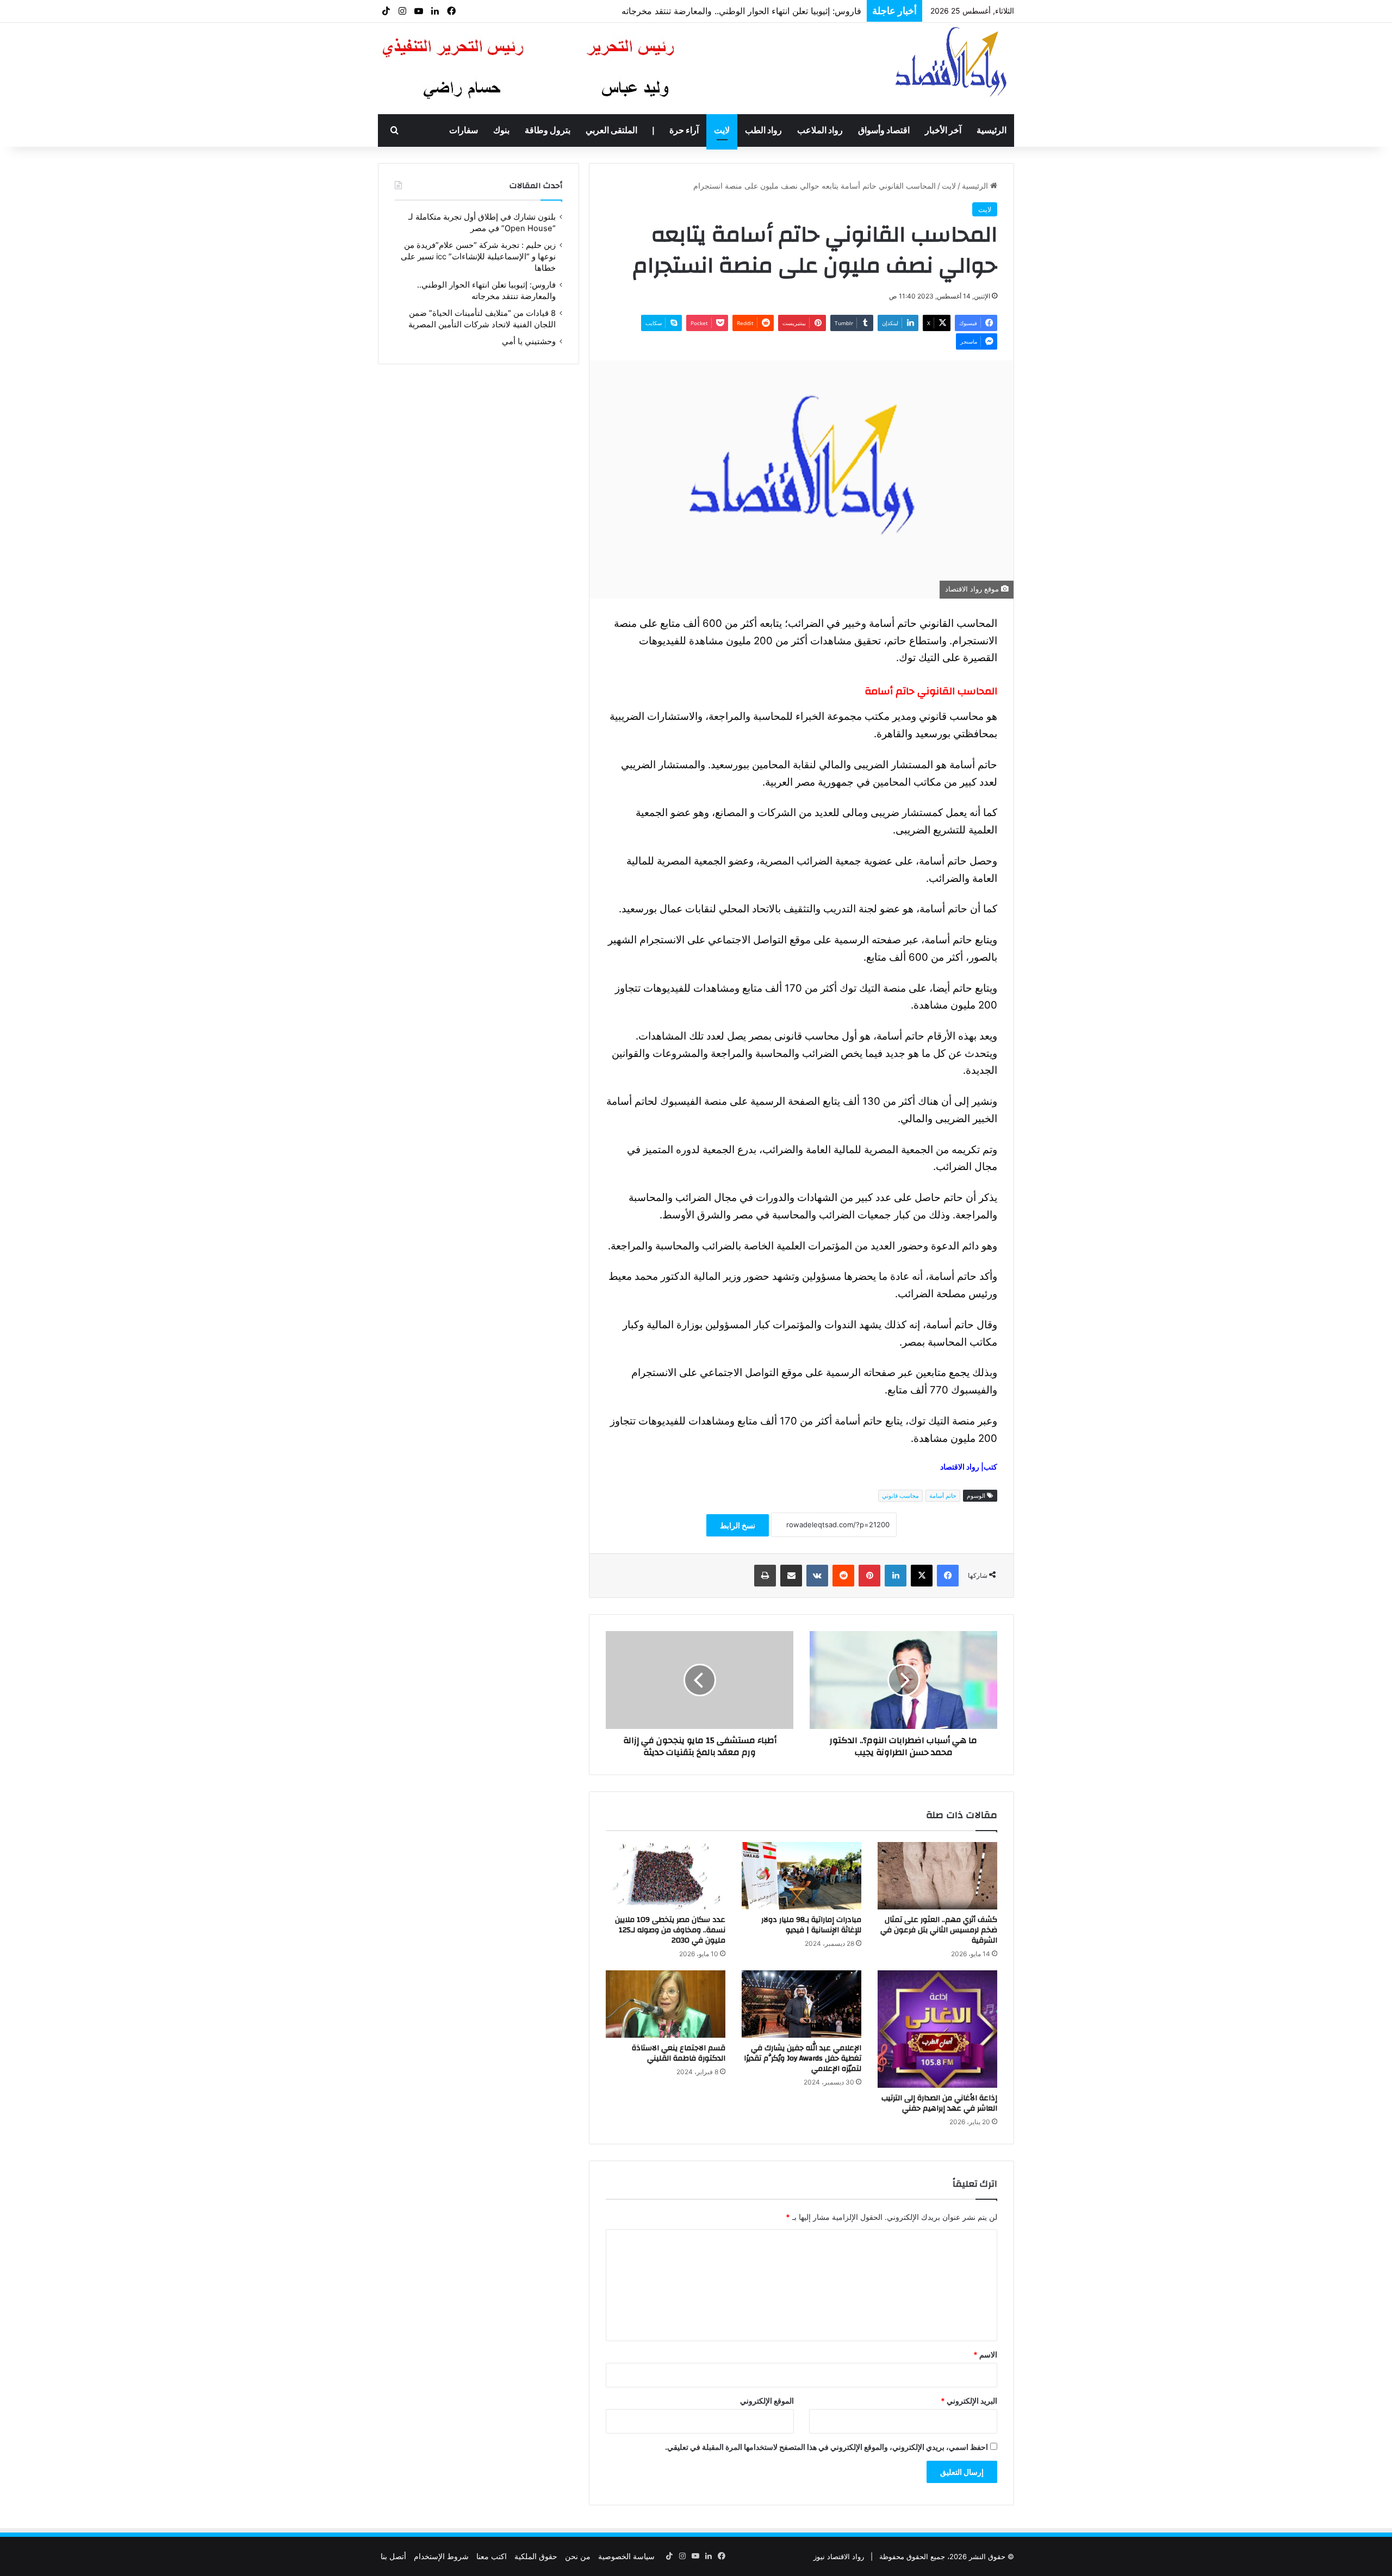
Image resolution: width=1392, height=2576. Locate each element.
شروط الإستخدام (441, 2556)
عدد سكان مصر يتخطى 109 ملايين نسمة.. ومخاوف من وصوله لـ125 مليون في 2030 (670, 1930)
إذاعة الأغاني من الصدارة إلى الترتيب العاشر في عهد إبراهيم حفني (939, 2103)
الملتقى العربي (611, 130)
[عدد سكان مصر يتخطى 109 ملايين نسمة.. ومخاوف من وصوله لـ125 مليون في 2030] (666, 1876)
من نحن (578, 2556)
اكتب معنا (492, 2556)
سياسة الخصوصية (626, 2556)
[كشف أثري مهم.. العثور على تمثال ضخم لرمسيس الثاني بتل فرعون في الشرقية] (937, 1876)
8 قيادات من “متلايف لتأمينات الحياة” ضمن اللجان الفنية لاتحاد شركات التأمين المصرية (704, 11)
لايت (722, 130)
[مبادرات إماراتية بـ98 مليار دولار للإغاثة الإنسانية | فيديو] (801, 1876)
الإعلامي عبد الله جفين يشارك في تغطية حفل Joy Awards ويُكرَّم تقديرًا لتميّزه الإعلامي (803, 2058)
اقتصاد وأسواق (884, 130)
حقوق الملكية (536, 2556)
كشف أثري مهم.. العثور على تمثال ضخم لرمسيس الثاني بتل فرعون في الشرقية (939, 1930)
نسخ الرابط (738, 1525)
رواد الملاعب (820, 130)
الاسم (985, 2354)
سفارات (464, 130)
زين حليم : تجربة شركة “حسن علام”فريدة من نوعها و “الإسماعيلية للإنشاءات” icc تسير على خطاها (478, 257)
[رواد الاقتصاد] (952, 61)
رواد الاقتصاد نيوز (839, 2556)
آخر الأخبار (943, 130)
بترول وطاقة (548, 130)
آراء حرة (684, 130)
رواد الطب (763, 130)
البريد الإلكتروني (969, 2401)
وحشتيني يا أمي (529, 341)
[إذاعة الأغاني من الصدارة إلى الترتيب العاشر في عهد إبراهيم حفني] (937, 2029)
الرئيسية (992, 130)
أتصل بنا (393, 2556)
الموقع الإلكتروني (767, 2401)
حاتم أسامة (943, 1496)
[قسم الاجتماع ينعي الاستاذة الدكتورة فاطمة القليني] (666, 2004)
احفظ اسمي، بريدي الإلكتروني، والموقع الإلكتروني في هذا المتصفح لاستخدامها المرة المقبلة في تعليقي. (826, 2447)
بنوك (501, 130)
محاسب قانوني (900, 1496)
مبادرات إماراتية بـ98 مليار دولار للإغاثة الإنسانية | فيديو (811, 1925)
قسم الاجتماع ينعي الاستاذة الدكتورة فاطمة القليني (679, 2053)
